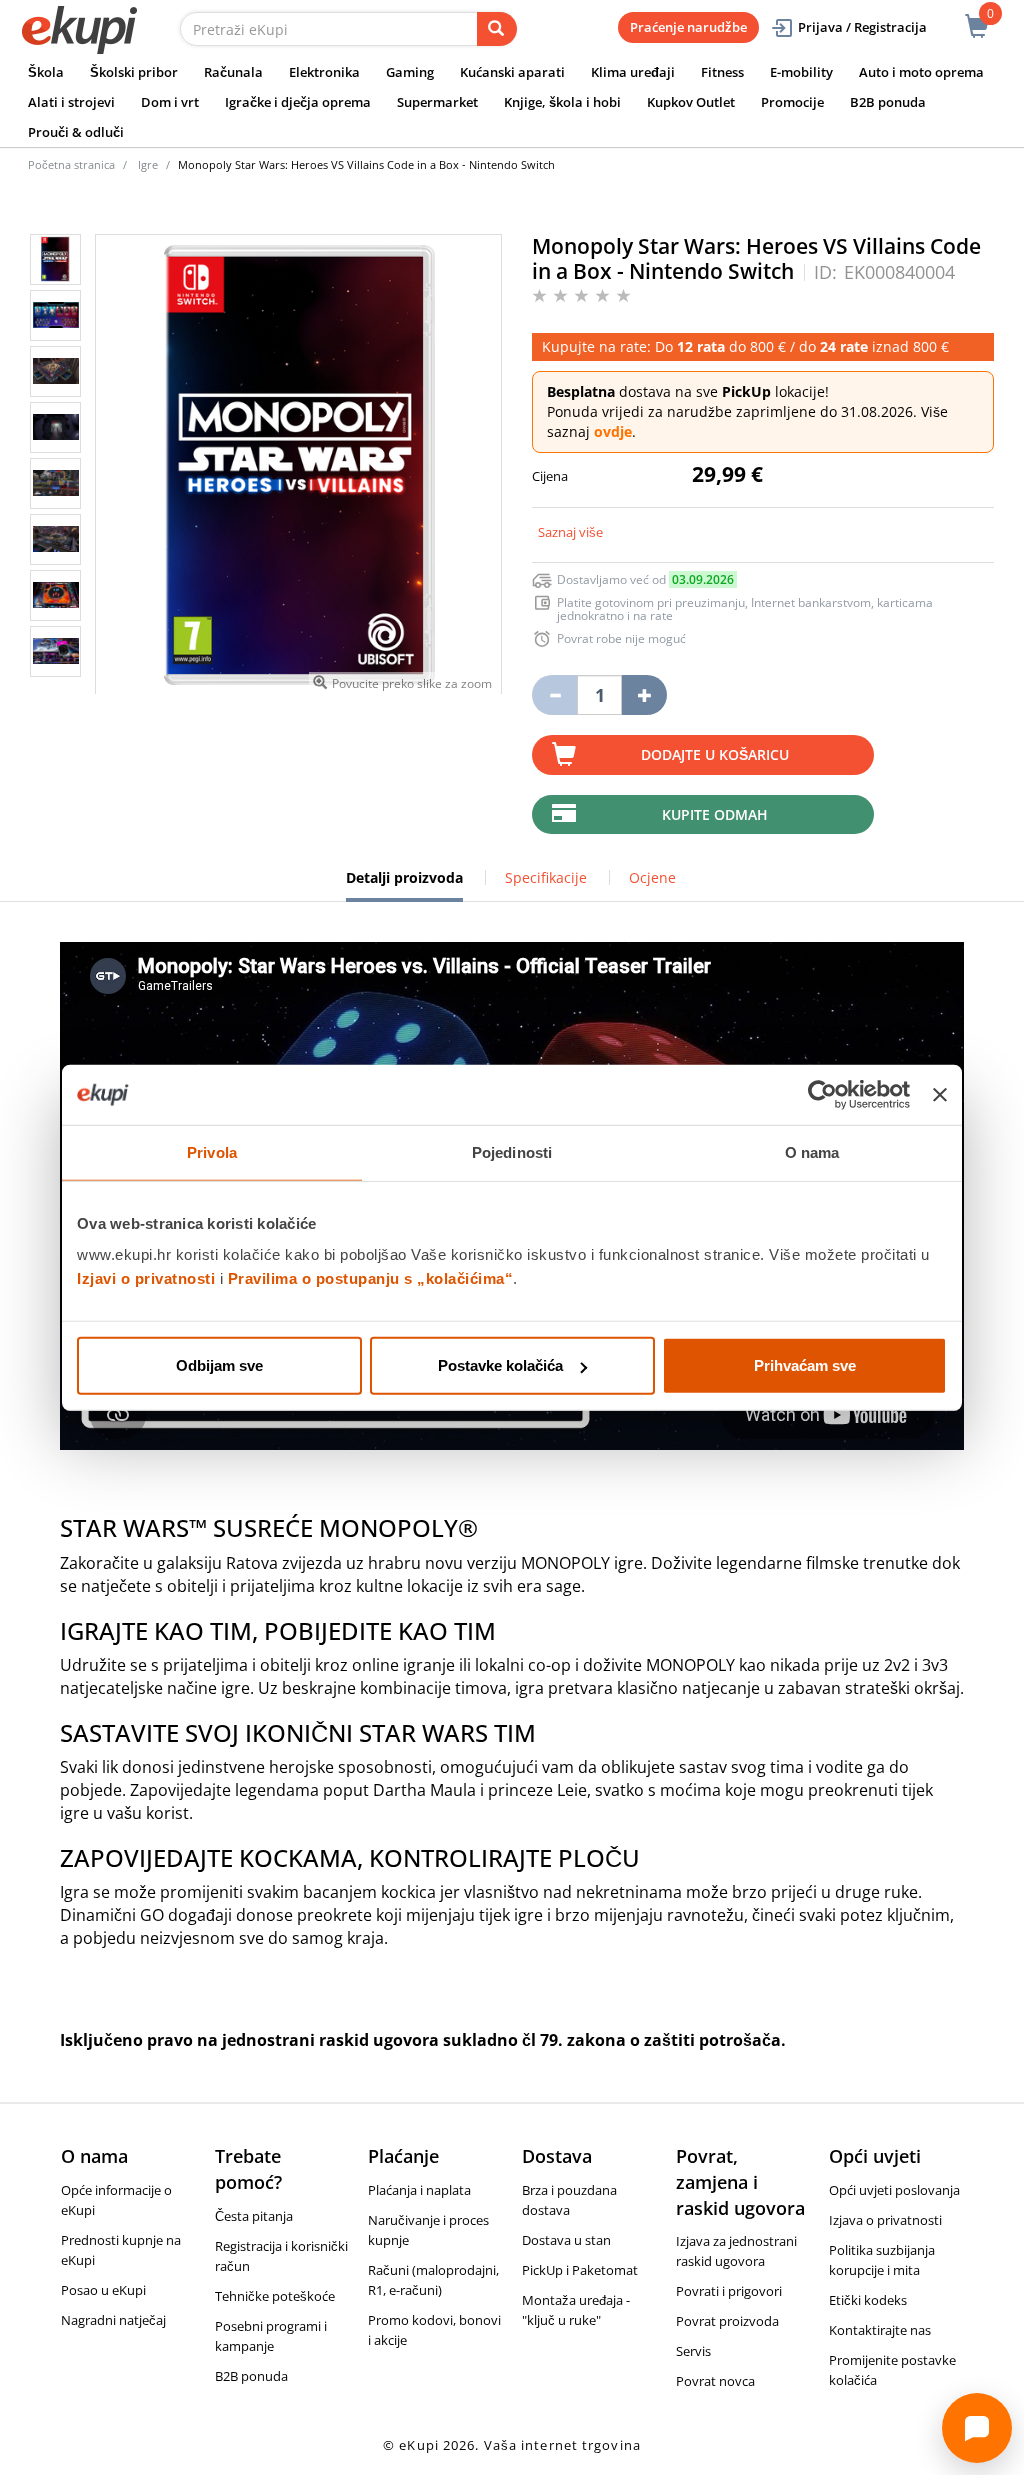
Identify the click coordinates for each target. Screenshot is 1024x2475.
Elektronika (324, 72)
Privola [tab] (212, 1151)
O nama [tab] (812, 1151)
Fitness (722, 72)
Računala (233, 72)
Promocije (792, 102)
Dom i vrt (170, 102)
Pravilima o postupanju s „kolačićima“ (371, 1278)
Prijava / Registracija (862, 27)
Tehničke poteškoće (275, 2296)
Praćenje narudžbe (688, 27)
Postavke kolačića (500, 1365)
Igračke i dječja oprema (298, 102)
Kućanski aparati (512, 72)
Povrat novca (715, 2381)
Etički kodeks (868, 2300)
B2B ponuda (888, 102)
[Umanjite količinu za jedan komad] (554, 695)
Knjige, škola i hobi (562, 102)
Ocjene (652, 877)
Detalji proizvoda (404, 885)
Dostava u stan (566, 2240)
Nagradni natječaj (113, 2320)
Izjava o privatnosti (885, 2220)
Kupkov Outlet (691, 102)
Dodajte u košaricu (715, 754)
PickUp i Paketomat (580, 2270)
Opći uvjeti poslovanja (894, 2190)
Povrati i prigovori (729, 2291)
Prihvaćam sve (805, 1365)
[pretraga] (497, 29)
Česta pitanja (254, 2216)
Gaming (410, 72)
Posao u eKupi (103, 2290)
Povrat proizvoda (727, 2321)
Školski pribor (134, 72)
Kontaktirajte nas (880, 2330)
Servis (693, 2351)
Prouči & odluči (76, 132)
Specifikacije (546, 877)
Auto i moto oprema (921, 72)
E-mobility (801, 72)
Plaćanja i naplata (419, 2190)
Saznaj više (570, 532)
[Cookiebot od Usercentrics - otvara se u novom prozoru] (822, 1094)
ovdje (613, 431)
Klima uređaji (633, 72)
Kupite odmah (715, 814)
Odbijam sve (219, 1365)
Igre (148, 164)
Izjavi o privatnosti (146, 1278)
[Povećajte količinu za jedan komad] (644, 695)
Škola (46, 72)
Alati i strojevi (71, 102)
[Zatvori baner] (940, 1094)
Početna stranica (71, 164)
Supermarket (437, 102)
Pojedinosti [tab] (512, 1151)
